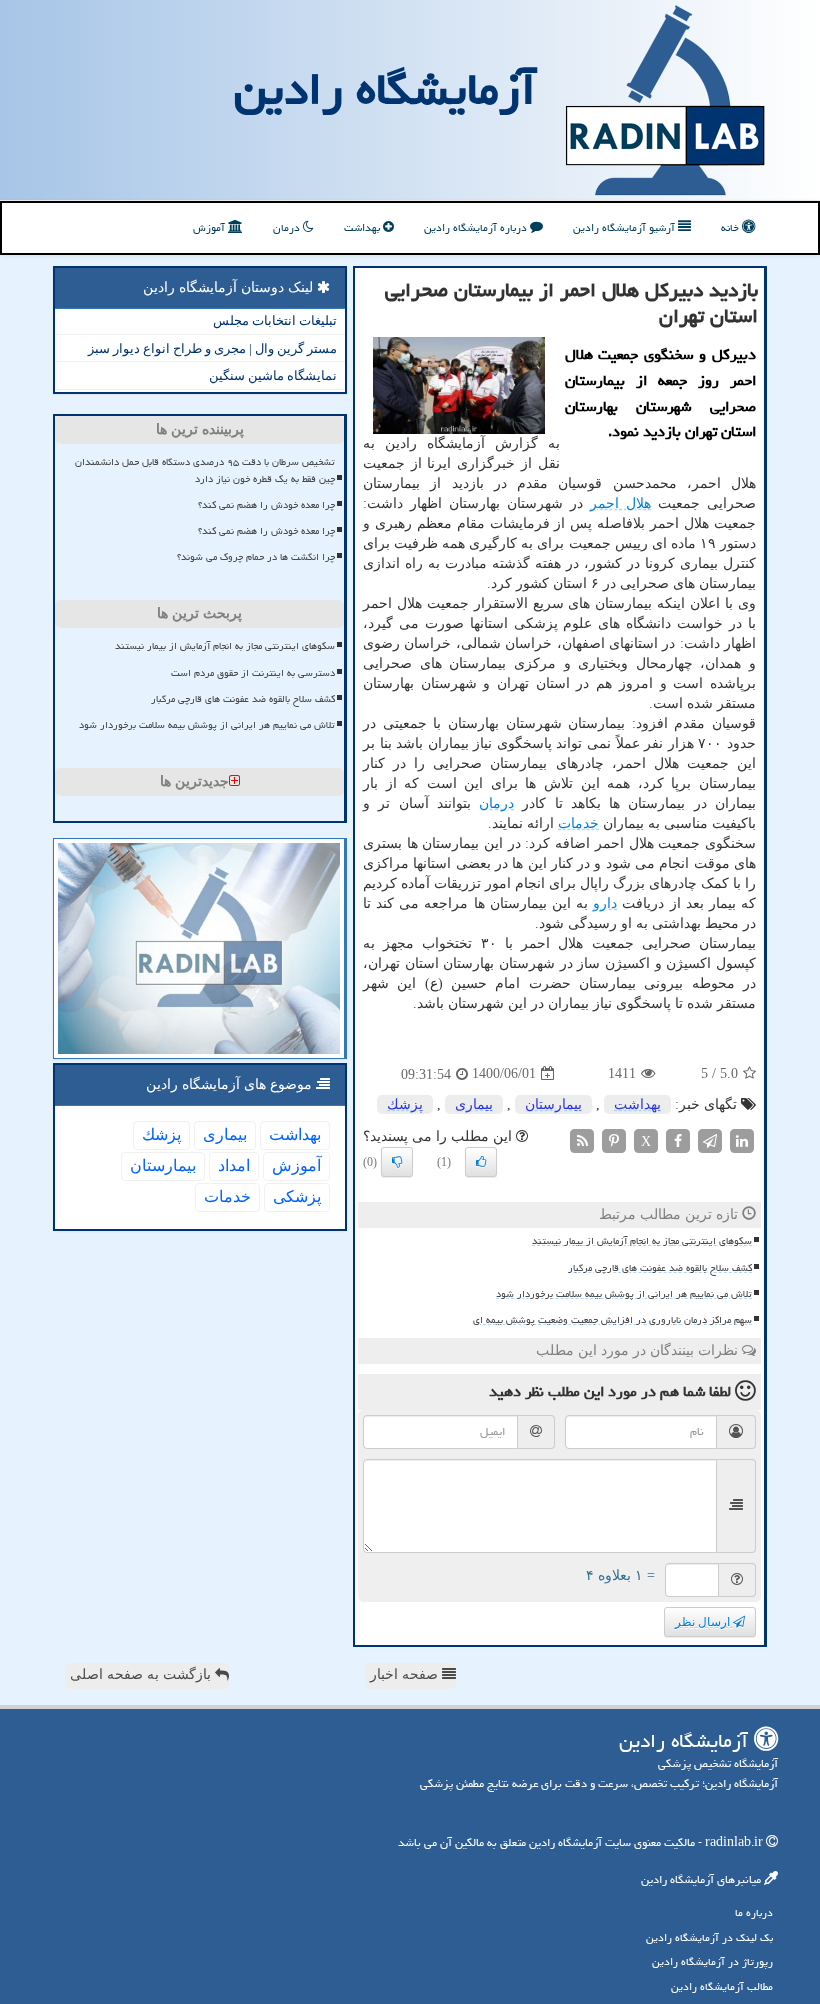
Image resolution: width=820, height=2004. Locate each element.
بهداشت (363, 227)
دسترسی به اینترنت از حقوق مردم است (253, 673)
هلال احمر (620, 503)
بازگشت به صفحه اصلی (142, 1674)
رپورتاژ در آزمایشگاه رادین (712, 1961)
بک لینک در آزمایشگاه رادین (709, 1937)
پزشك (405, 1104)
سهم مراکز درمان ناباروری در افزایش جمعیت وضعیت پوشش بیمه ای (612, 1320)
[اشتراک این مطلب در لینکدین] (742, 1139)
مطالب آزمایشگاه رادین (722, 1986)
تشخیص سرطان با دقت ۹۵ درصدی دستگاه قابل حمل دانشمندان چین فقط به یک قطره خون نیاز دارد (205, 470)
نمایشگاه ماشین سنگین (273, 375)
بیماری (474, 1104)
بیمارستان (553, 1104)
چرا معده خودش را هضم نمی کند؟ (266, 505)
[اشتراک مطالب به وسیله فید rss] (582, 1139)
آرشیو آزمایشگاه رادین (625, 227)
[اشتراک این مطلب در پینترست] (614, 1139)
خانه (731, 227)
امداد (234, 1165)
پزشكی (297, 1196)
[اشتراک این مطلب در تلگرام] (710, 1139)
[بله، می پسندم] (481, 1162)
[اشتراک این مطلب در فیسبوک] (678, 1139)
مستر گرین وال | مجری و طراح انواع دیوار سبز (212, 348)
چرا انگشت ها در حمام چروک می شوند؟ (256, 557)
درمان (288, 227)
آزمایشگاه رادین (385, 89)
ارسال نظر (704, 1622)
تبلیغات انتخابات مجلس (275, 320)
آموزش (210, 227)
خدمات (578, 823)
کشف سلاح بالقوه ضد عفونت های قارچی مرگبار (660, 1268)
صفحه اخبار (406, 1674)
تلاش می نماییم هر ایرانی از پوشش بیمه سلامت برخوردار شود (624, 1294)
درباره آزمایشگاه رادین (477, 227)
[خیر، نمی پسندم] (397, 1162)
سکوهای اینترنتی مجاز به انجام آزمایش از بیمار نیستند (642, 1241)
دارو (605, 903)
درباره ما (754, 1912)
